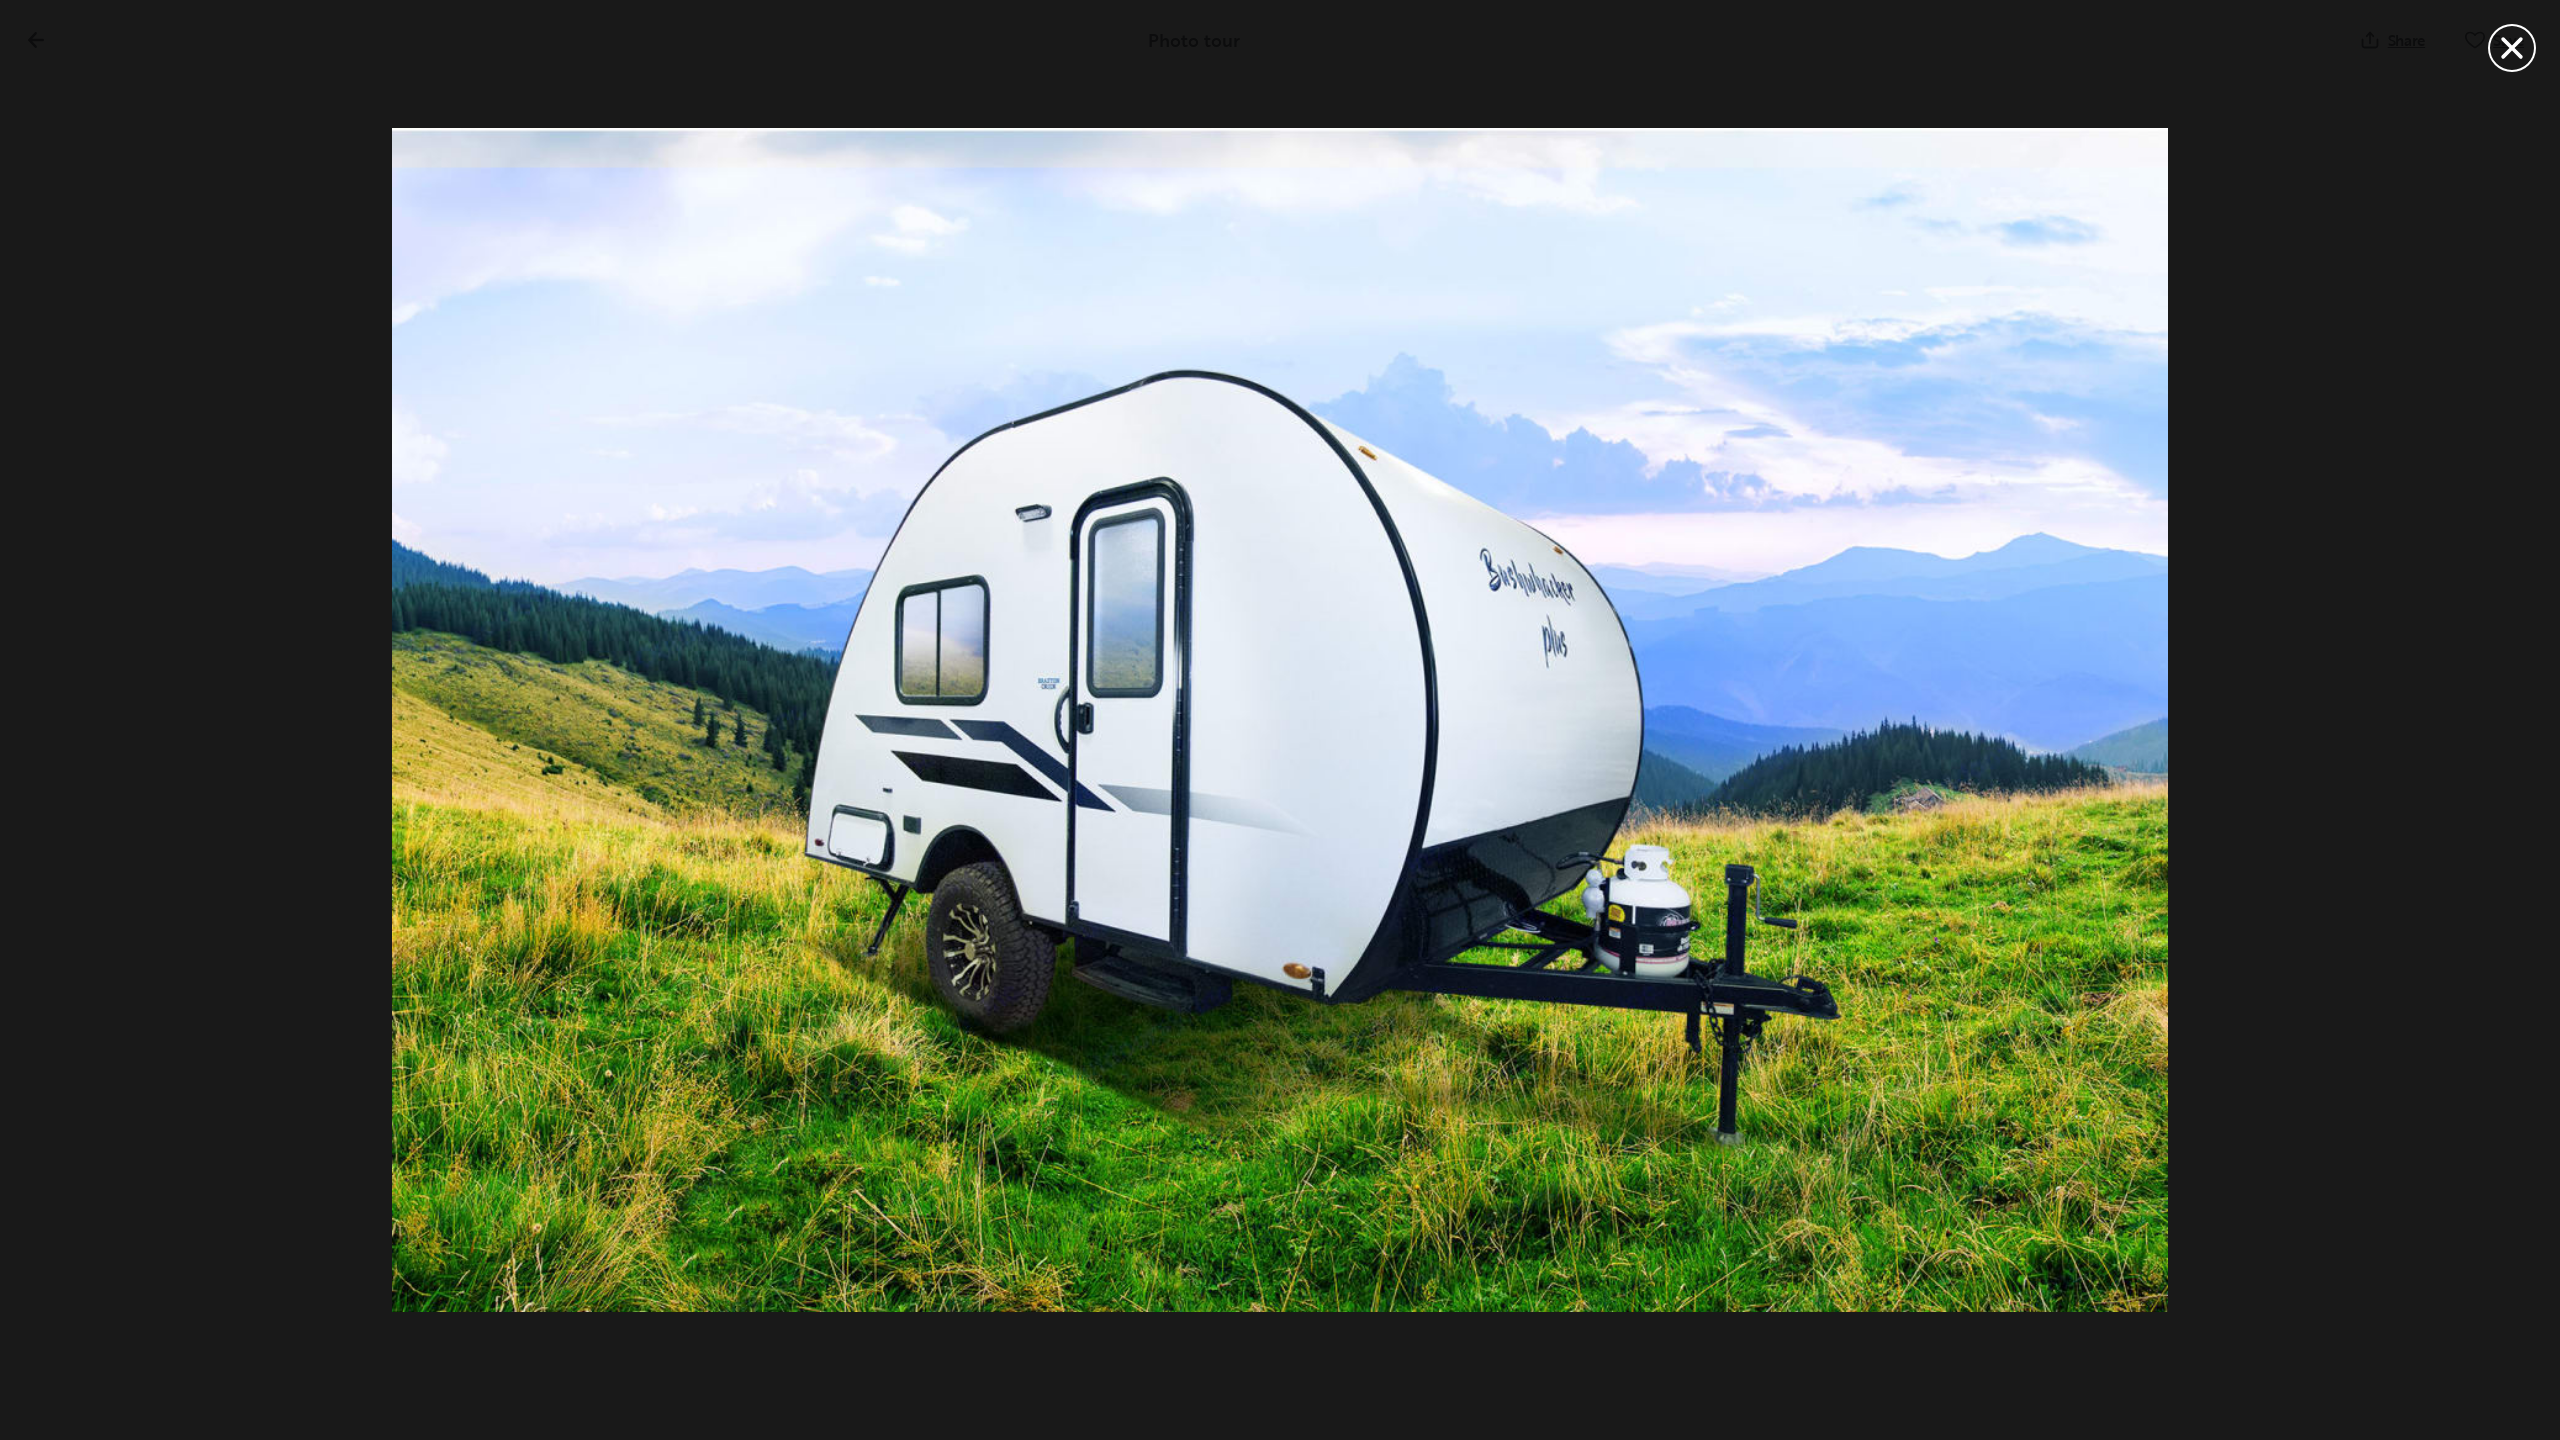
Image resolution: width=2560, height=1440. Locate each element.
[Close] (2512, 48)
